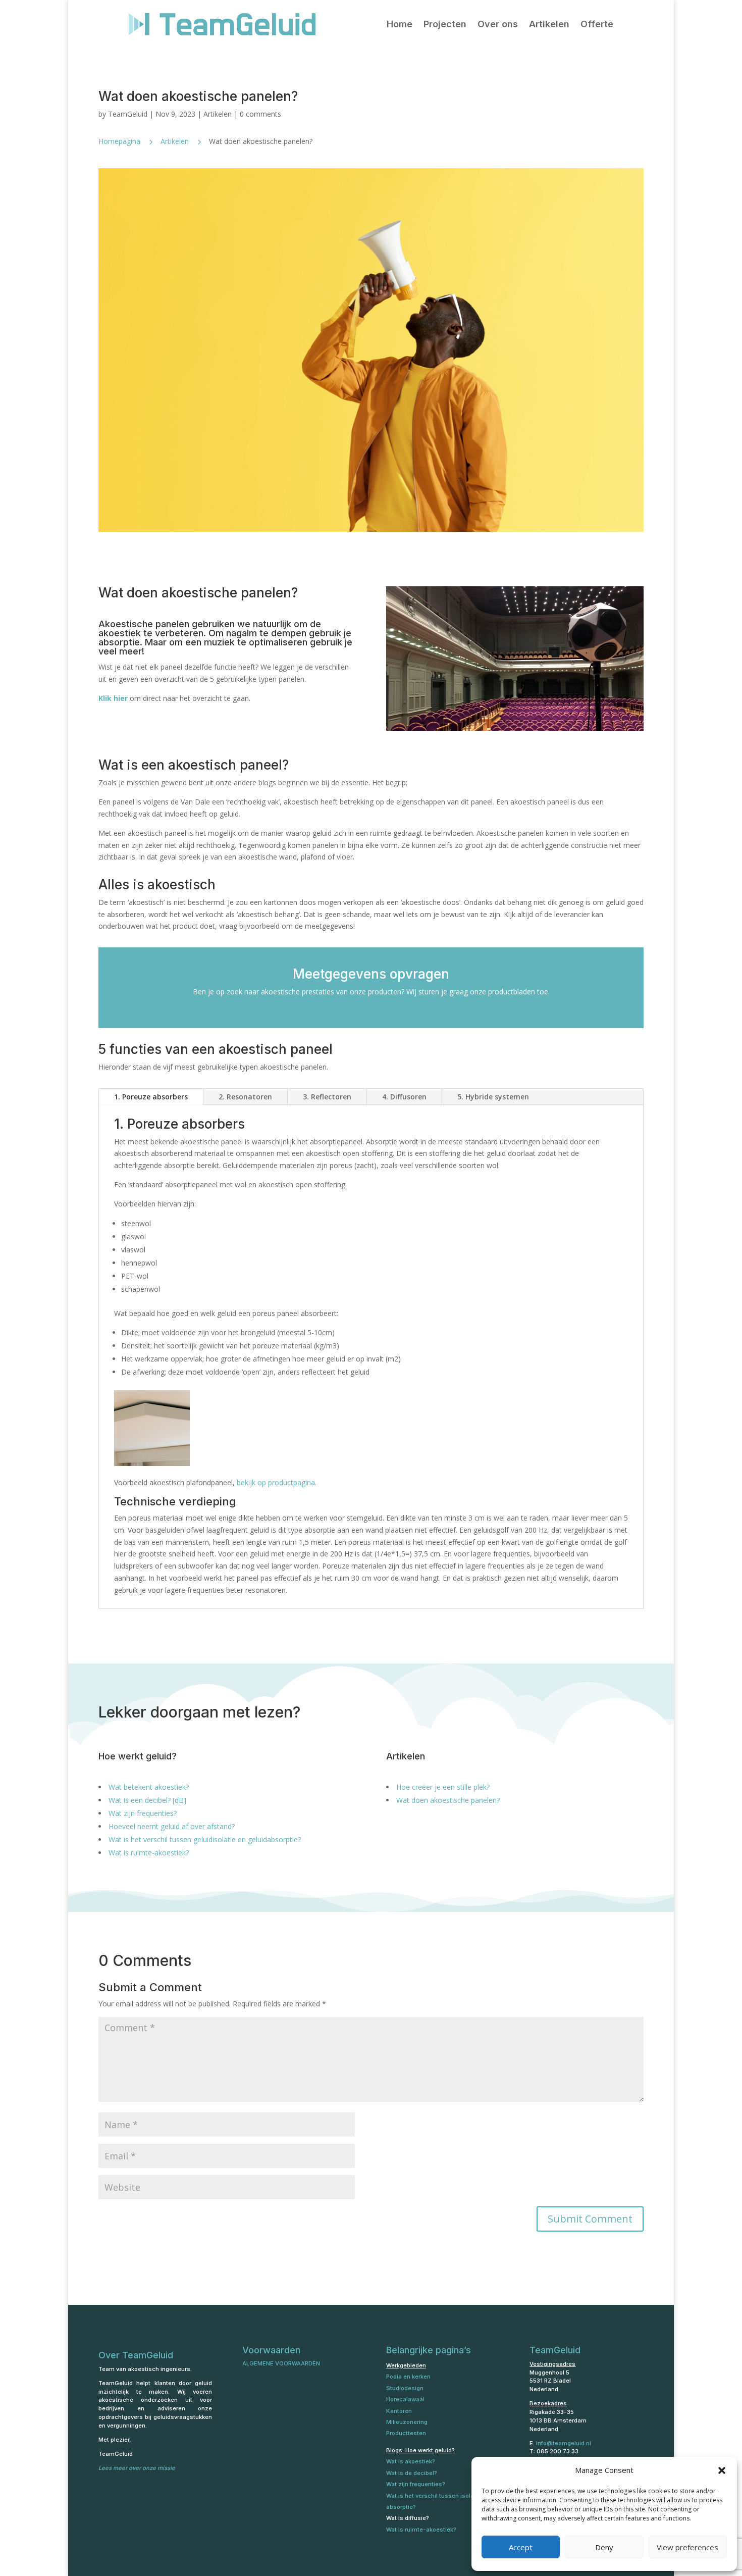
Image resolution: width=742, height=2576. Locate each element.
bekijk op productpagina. (277, 1482)
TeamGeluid (128, 114)
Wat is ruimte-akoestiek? (421, 2530)
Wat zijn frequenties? (416, 2484)
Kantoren (399, 2411)
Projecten (445, 24)
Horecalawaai (405, 2399)
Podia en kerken (408, 2377)
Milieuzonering (407, 2422)
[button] (722, 2470)
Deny (604, 2547)
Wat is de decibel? (412, 2473)
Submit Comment (590, 2219)
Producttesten (406, 2433)
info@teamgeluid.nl (564, 2443)
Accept (521, 2547)
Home (400, 24)
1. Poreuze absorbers (151, 1097)
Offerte (597, 24)
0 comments (260, 114)
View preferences (687, 2547)
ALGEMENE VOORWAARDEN (281, 2363)
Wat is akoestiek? (411, 2461)
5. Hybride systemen (493, 1097)
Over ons (498, 24)
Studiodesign (405, 2388)
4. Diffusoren (404, 1097)
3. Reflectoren (327, 1097)
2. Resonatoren (245, 1097)
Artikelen (549, 24)
